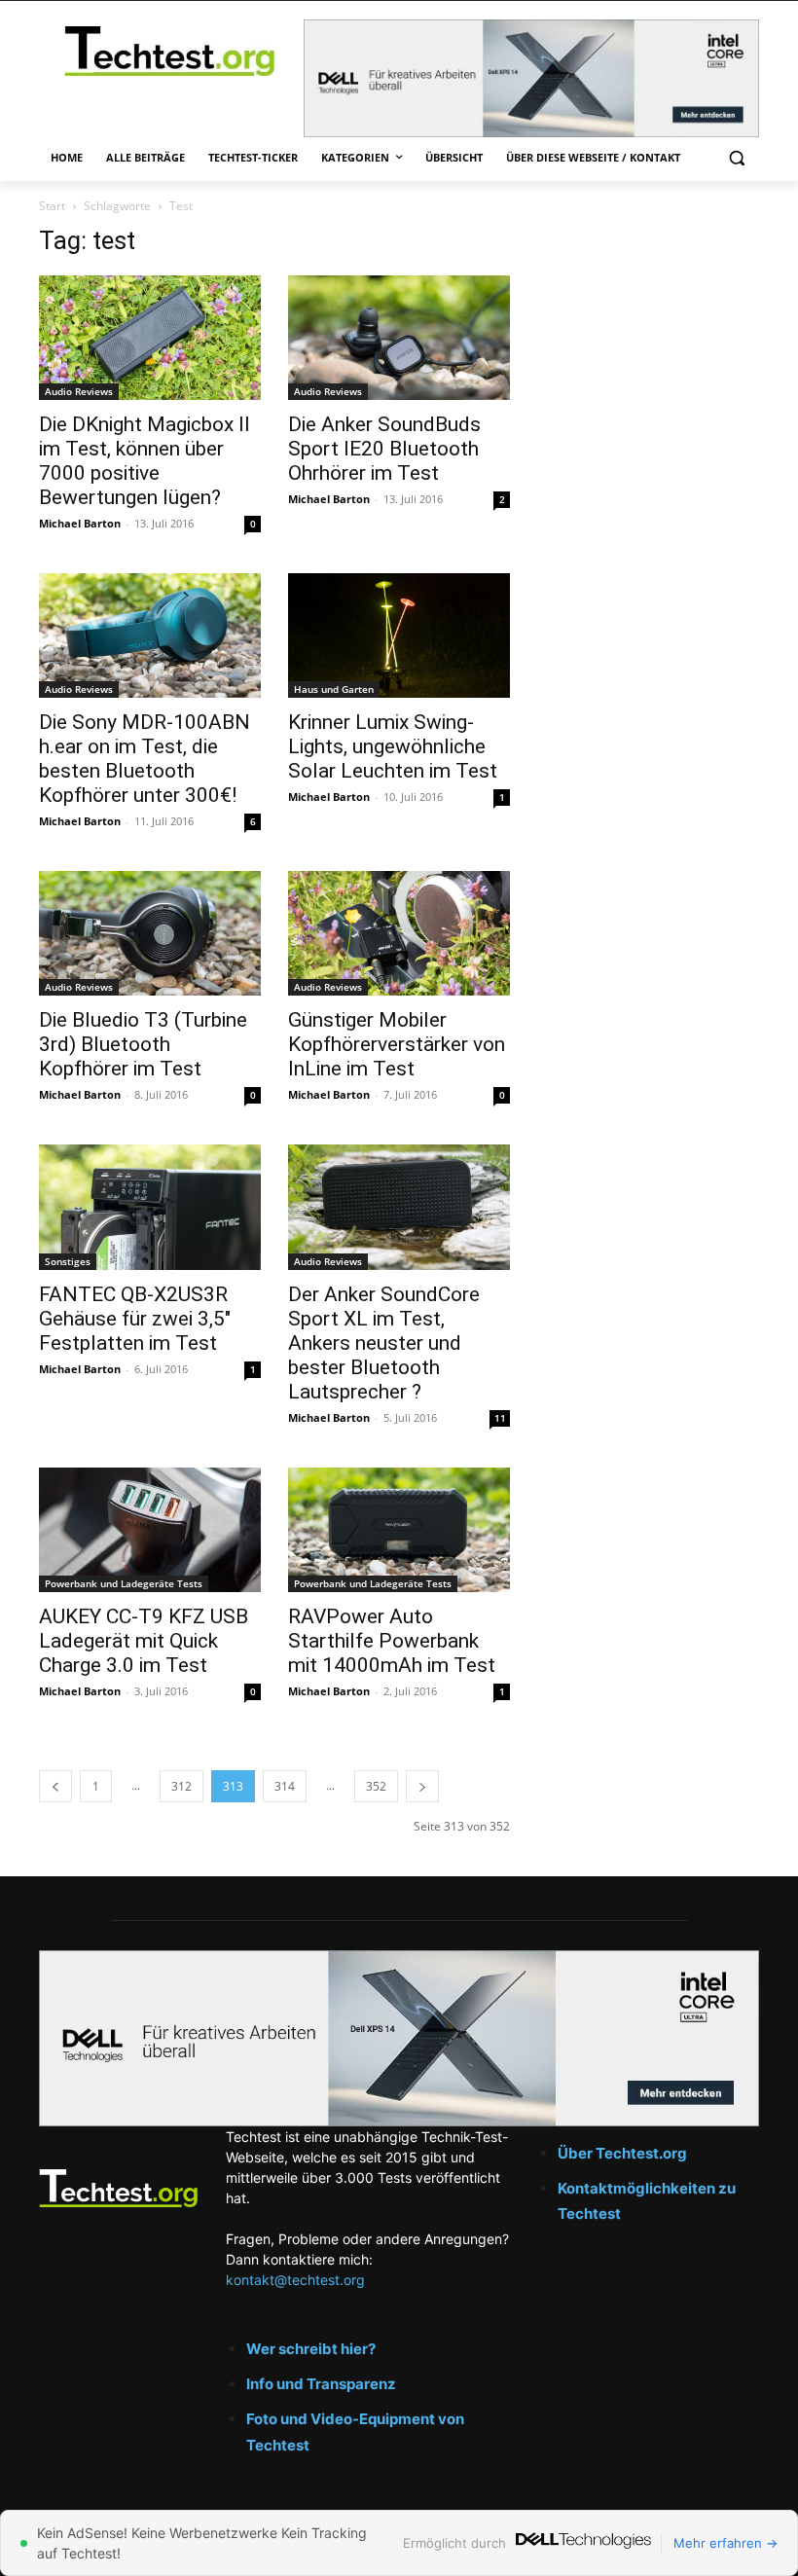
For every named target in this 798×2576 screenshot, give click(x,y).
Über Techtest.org (622, 2153)
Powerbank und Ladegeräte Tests (124, 1583)
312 (181, 1786)
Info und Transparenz (321, 2384)
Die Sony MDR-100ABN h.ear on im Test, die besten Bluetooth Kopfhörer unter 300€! (145, 759)
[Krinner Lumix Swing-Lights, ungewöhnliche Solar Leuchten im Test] (399, 635)
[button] (736, 158)
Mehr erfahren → (725, 2543)
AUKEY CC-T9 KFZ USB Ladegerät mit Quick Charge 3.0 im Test (144, 1641)
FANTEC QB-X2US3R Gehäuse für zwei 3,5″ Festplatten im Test (135, 1319)
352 (376, 1786)
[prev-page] (55, 1786)
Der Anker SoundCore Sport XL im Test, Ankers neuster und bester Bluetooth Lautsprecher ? (384, 1343)
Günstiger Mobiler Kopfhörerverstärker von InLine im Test (397, 1044)
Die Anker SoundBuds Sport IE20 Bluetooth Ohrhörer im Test (384, 449)
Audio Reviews (79, 391)
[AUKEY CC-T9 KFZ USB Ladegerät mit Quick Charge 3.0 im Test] (150, 1530)
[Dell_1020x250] (399, 2038)
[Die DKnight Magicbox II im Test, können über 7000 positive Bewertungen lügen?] (150, 338)
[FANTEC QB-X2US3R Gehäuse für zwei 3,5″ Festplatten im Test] (150, 1207)
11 (500, 1418)
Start (52, 206)
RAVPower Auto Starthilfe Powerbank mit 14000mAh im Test (392, 1641)
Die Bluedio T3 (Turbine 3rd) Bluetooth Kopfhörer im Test (143, 1044)
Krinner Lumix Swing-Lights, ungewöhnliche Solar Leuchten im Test (393, 746)
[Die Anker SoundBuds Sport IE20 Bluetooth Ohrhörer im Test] (399, 338)
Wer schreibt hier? (311, 2349)
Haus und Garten (334, 689)
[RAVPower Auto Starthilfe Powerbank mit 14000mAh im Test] (399, 1530)
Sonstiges (68, 1261)
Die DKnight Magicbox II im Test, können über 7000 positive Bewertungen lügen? (145, 461)
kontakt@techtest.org (295, 2280)
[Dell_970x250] (531, 78)
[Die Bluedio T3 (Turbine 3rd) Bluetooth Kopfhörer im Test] (150, 933)
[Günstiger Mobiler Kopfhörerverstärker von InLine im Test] (399, 933)
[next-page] (422, 1786)
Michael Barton (80, 523)
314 (285, 1786)
